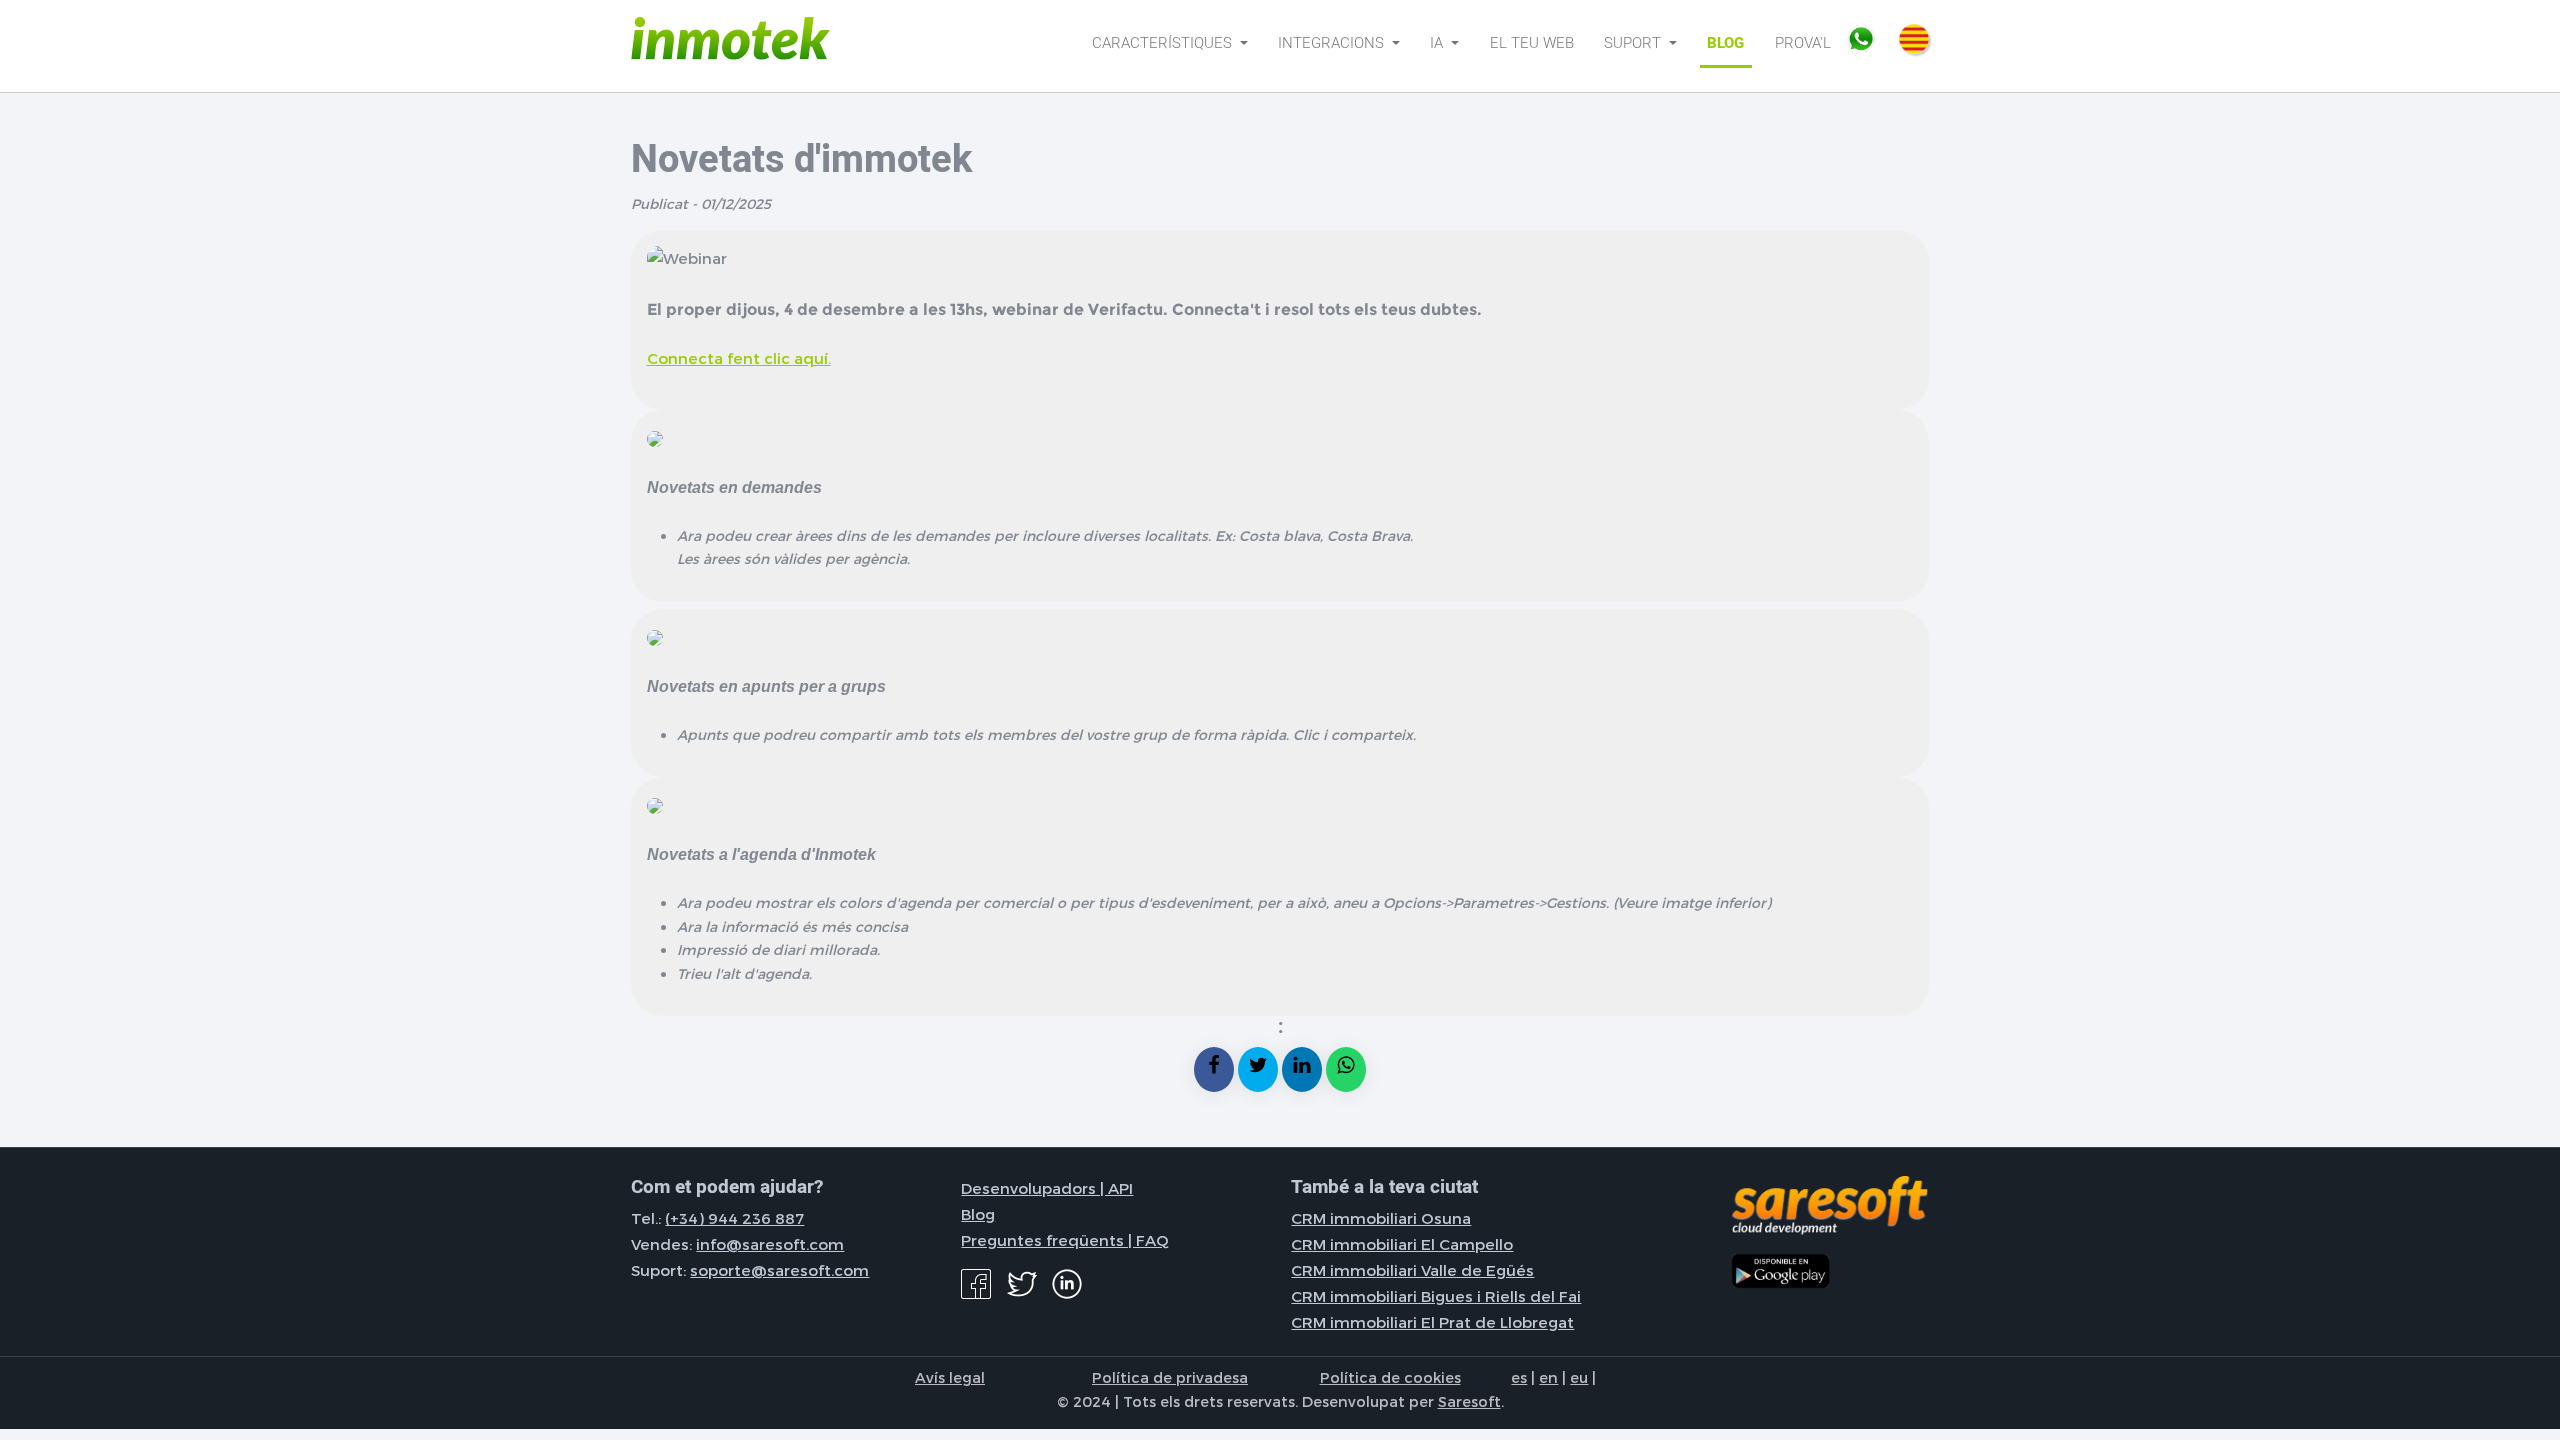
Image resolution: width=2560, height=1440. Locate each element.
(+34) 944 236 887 (734, 1218)
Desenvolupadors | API (1047, 1188)
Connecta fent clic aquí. (739, 358)
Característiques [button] (1164, 43)
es (1519, 1377)
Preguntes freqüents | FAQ (1065, 1240)
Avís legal (950, 1377)
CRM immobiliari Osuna (1381, 1218)
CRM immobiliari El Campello (1402, 1244)
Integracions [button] (1333, 43)
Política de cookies (1390, 1377)
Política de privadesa (1170, 1377)
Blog (1725, 43)
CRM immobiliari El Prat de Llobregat (1432, 1322)
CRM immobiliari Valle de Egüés (1412, 1270)
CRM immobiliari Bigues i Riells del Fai (1436, 1296)
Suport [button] (1634, 43)
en (1548, 1377)
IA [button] (1438, 43)
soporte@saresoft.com (779, 1270)
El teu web (1532, 43)
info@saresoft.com (770, 1244)
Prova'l (1803, 43)
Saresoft (1469, 1401)
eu (1579, 1377)
